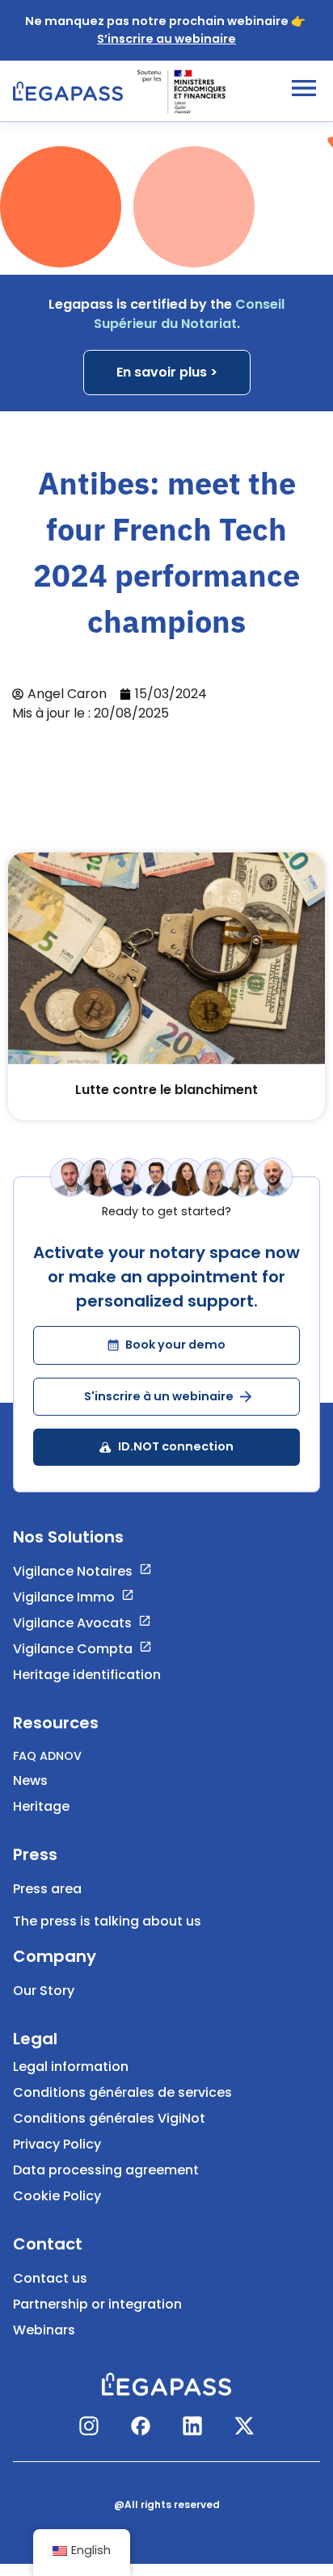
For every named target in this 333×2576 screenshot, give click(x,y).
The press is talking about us (107, 1921)
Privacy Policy (57, 2144)
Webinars (44, 2330)
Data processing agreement (106, 2170)
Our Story (44, 1991)
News (30, 1780)
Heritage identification (87, 1675)
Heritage (41, 1806)
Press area (47, 1889)
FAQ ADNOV (47, 1756)
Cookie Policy (57, 2196)
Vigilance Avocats (72, 1623)
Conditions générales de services (122, 2092)
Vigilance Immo (64, 1597)
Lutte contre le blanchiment (166, 1090)
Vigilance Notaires (73, 1571)
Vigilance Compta (73, 1649)
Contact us (50, 2278)
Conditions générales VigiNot (109, 2118)
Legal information (71, 2067)
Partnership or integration (97, 2304)
